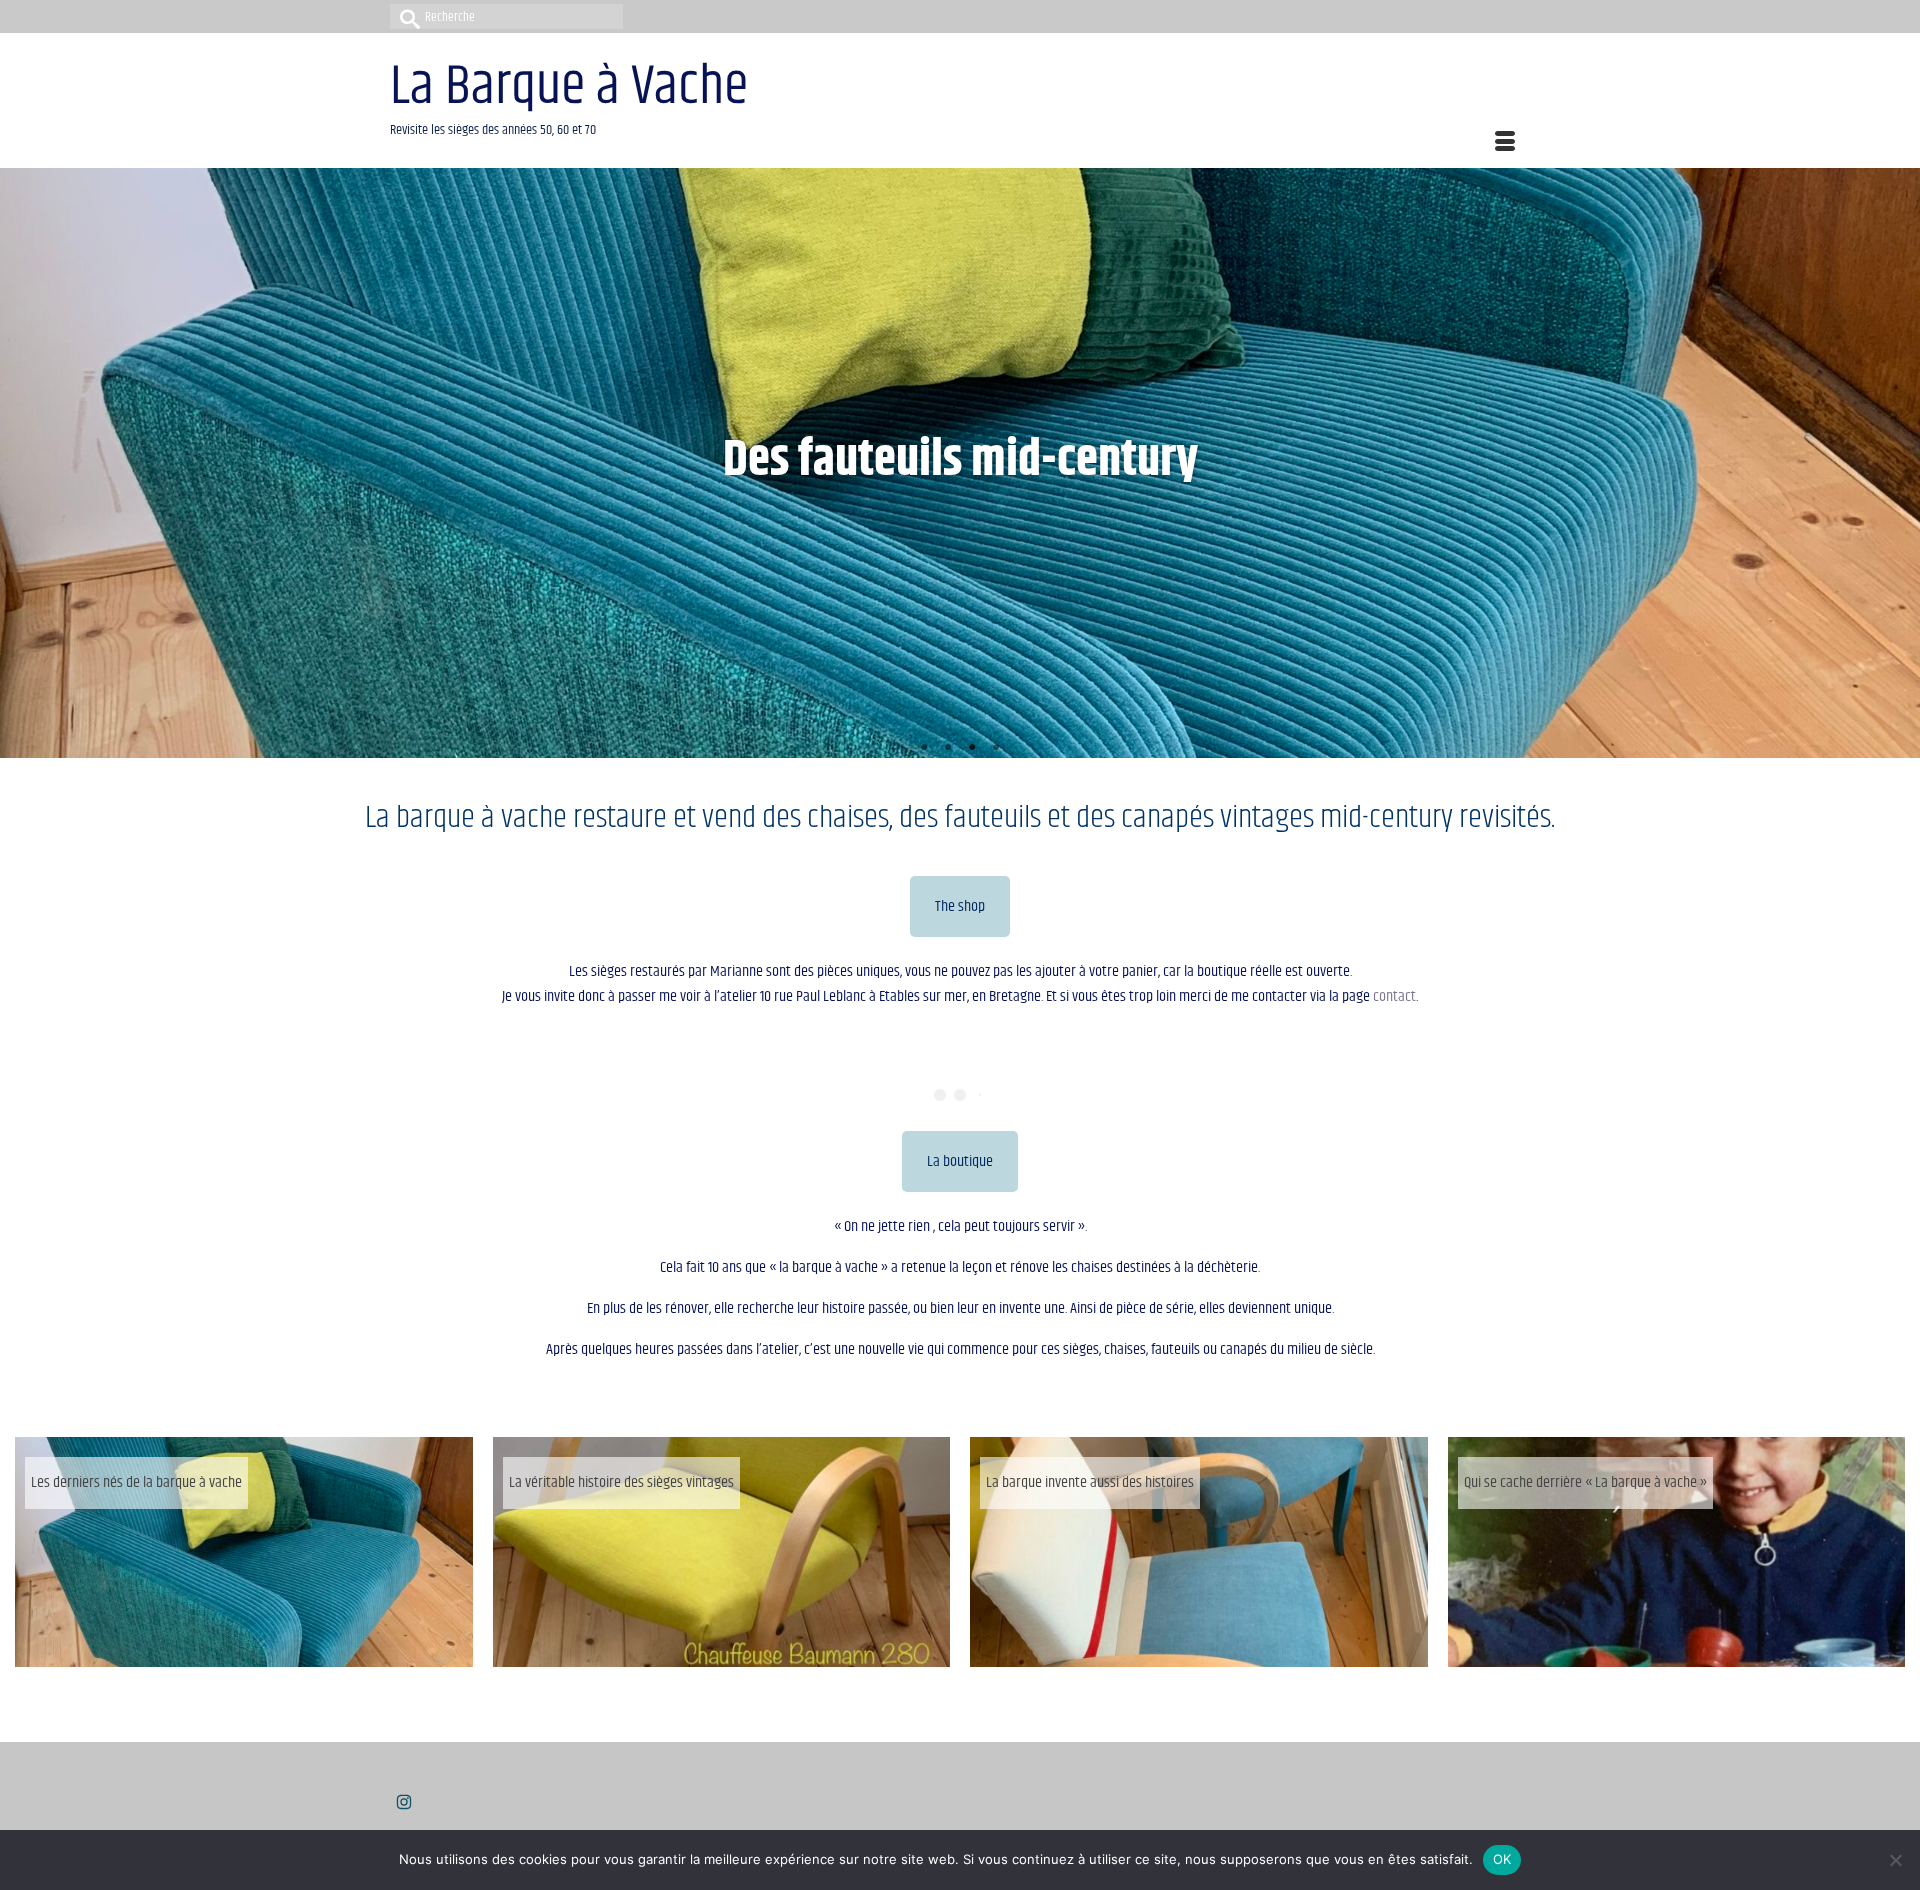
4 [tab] (996, 748)
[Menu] (1505, 143)
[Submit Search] (405, 16)
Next (1896, 463)
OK (1502, 1859)
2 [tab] (948, 748)
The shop (960, 906)
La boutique (960, 1161)
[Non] (1895, 1860)
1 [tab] (924, 748)
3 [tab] (972, 748)
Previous (23, 463)
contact (1394, 996)
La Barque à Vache (569, 87)
